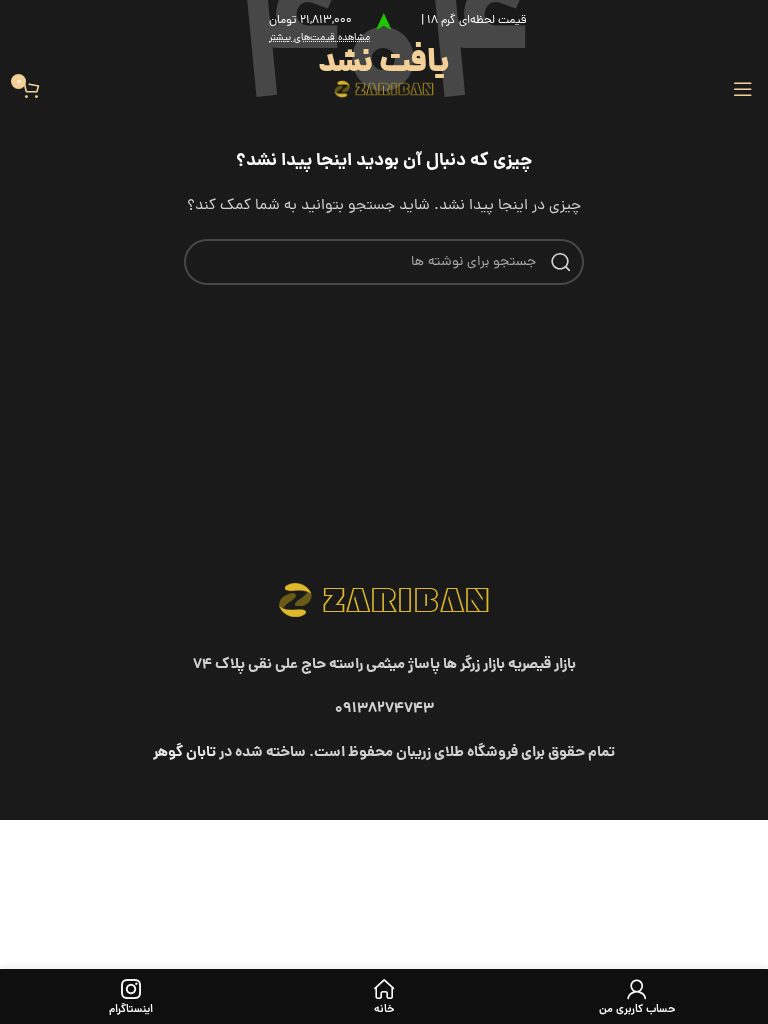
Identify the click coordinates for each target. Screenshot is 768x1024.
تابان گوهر (184, 753)
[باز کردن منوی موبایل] (743, 89)
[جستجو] (561, 262)
